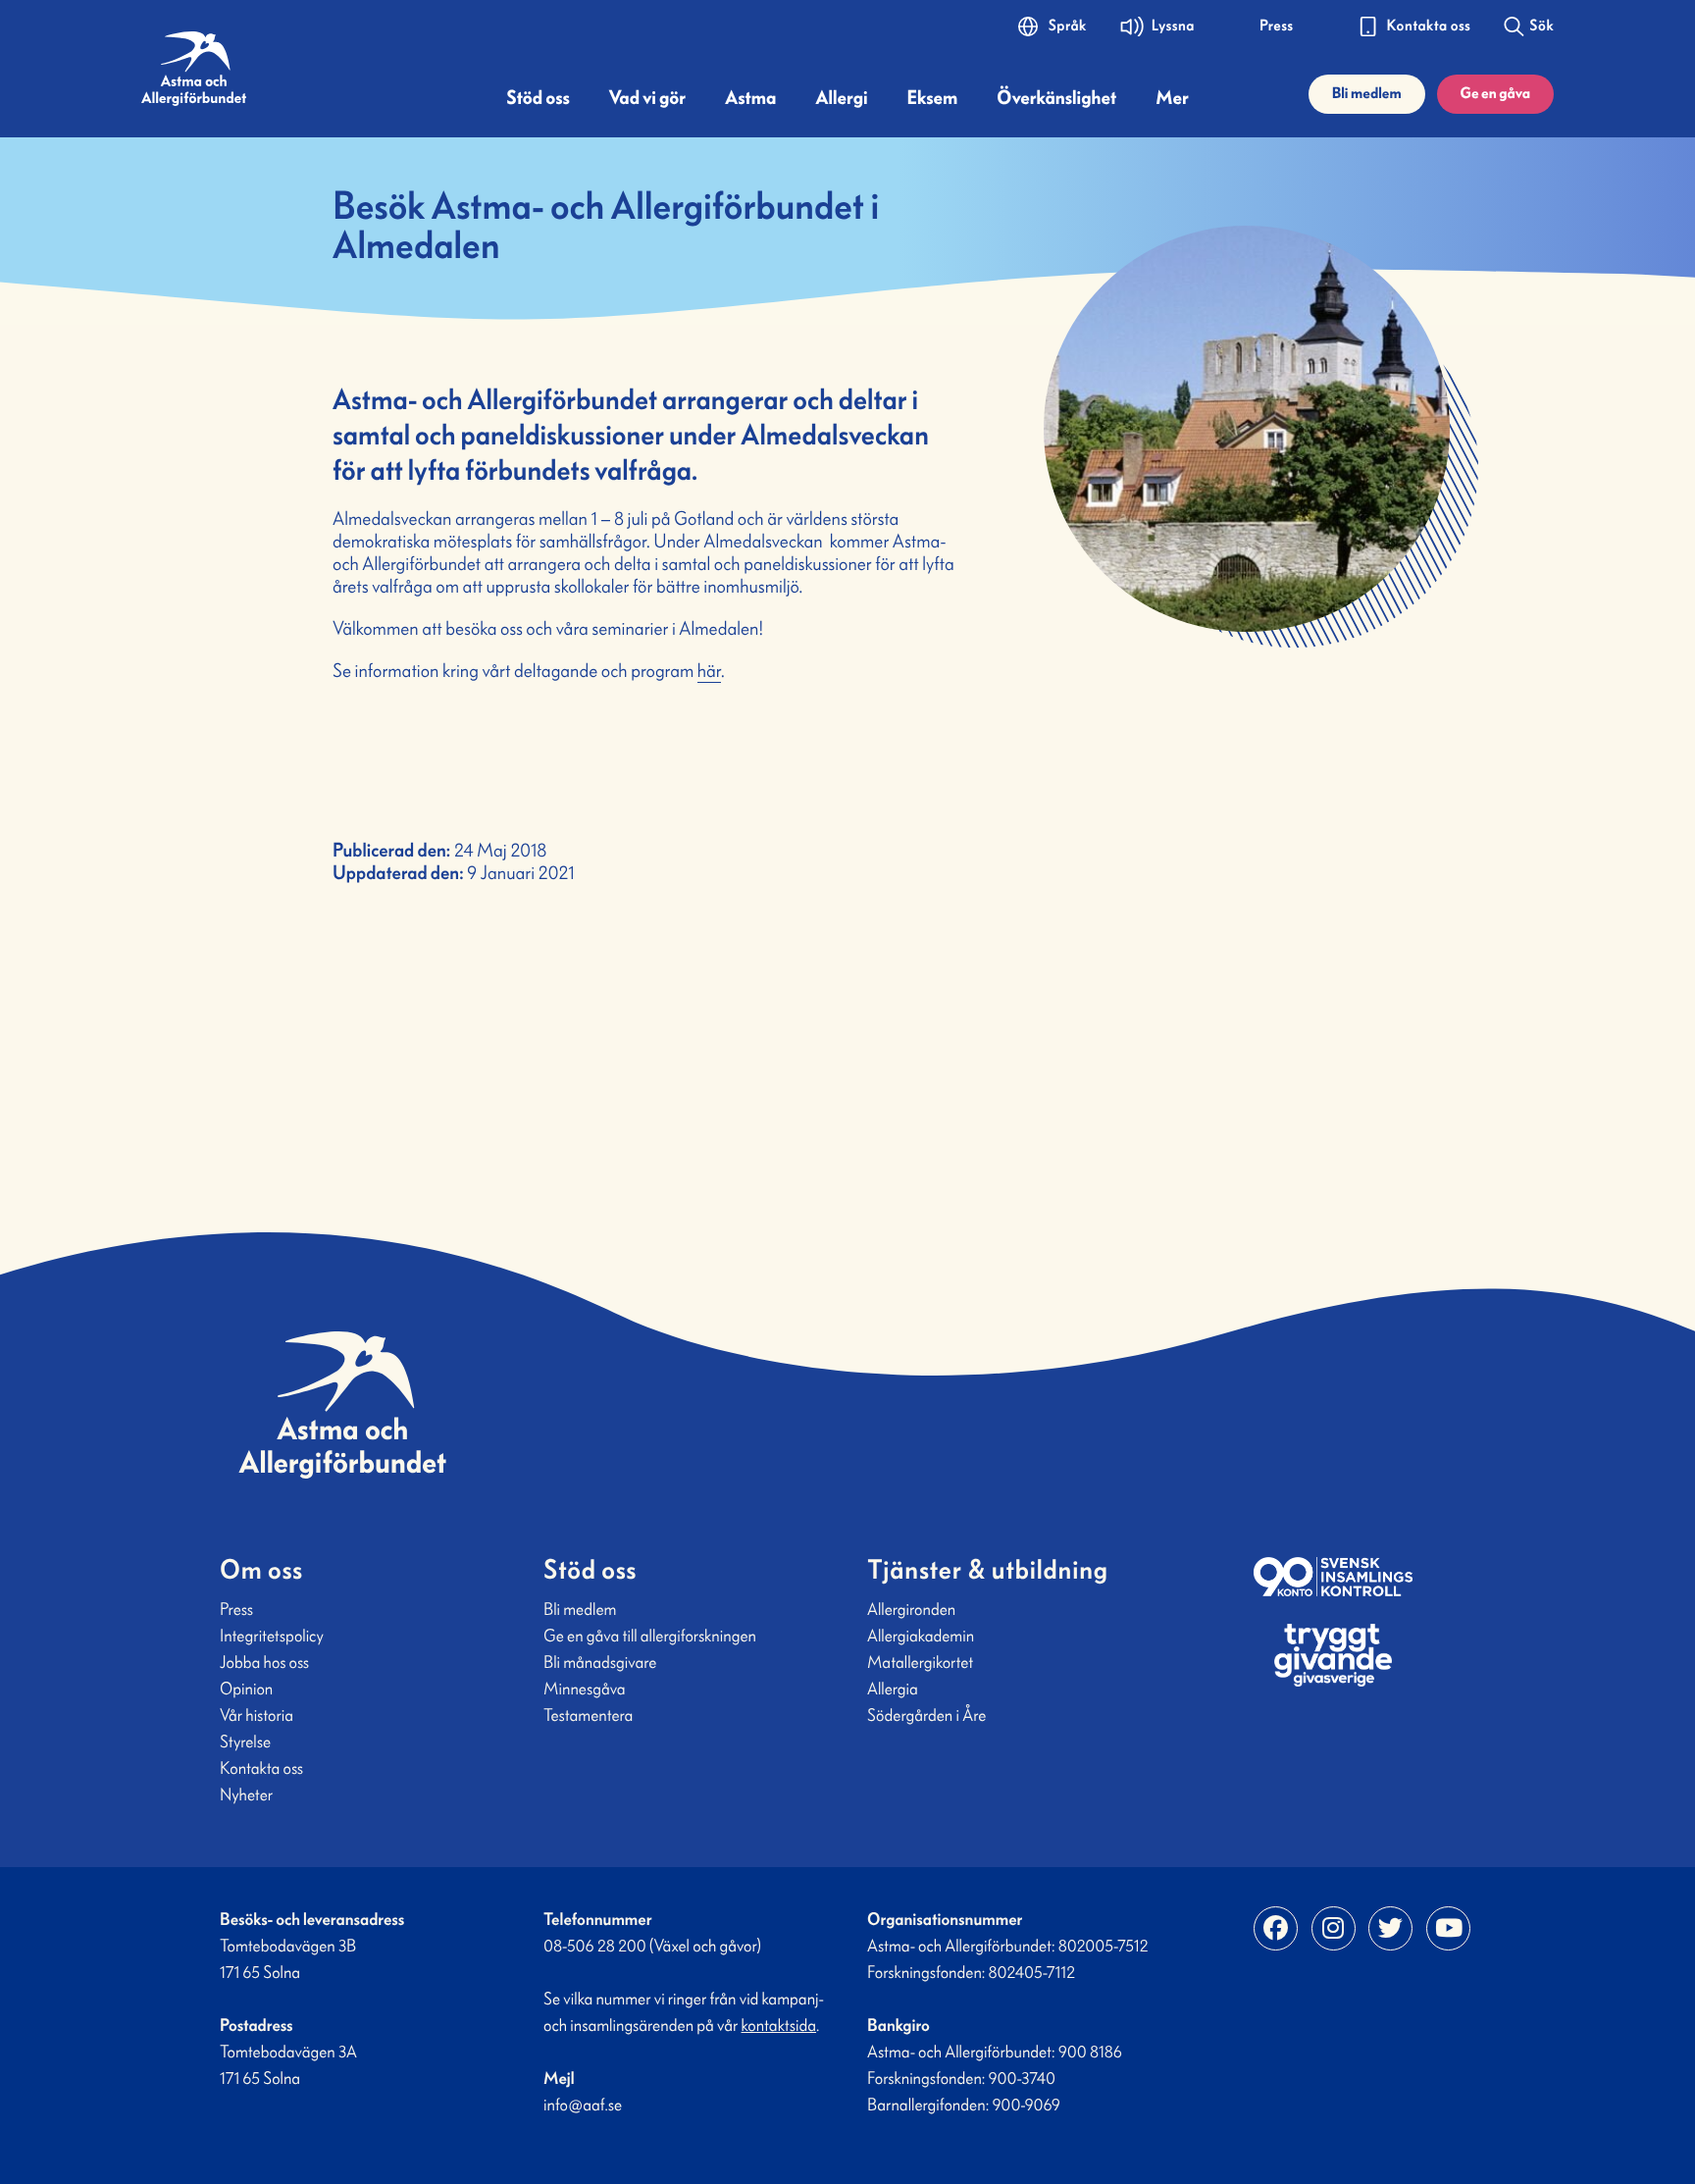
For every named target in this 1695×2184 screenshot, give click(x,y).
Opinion (246, 1689)
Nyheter (246, 1794)
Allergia (893, 1689)
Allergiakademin (921, 1636)
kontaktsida (779, 2025)
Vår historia (257, 1715)
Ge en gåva (1495, 94)
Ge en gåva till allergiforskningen (650, 1636)
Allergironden (911, 1609)
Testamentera (588, 1715)
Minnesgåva (585, 1689)
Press (236, 1609)
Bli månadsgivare (600, 1662)
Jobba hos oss (264, 1662)
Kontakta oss (261, 1768)
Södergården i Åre (926, 1715)
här (709, 671)
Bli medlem (1367, 94)
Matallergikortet (920, 1662)
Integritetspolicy (272, 1636)
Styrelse (245, 1742)
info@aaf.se (583, 2105)
